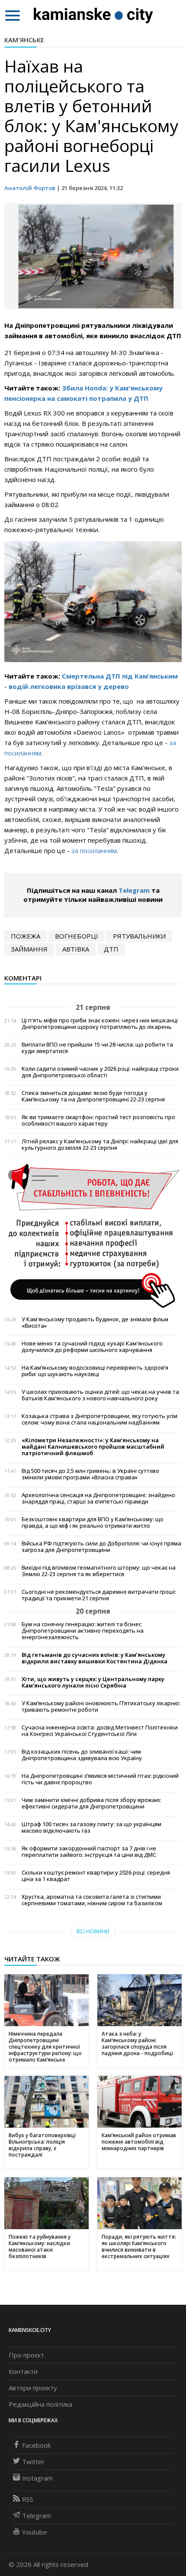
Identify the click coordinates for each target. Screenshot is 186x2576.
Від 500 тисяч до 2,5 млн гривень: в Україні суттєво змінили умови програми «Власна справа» (90, 1474)
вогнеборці (77, 936)
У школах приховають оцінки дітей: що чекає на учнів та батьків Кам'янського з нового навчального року (100, 1395)
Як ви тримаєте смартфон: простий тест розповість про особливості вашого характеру (98, 1120)
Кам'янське (24, 40)
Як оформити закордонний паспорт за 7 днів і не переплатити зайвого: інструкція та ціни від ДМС (89, 1852)
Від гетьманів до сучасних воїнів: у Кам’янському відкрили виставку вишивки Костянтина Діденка (95, 1658)
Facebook (36, 2445)
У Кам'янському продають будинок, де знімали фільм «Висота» (95, 1323)
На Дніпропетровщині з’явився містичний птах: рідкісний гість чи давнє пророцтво (100, 1779)
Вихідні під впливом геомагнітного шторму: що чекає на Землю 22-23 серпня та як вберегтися (99, 1571)
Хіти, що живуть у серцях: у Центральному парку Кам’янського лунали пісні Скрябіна (93, 1682)
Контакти (23, 2371)
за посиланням (94, 850)
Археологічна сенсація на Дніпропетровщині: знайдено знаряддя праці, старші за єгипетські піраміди (98, 1498)
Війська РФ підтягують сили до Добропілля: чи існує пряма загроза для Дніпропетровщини (101, 1547)
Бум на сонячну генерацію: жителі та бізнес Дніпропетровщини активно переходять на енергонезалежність (83, 1631)
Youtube (35, 2532)
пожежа (26, 936)
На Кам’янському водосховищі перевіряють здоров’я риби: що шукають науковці (95, 1371)
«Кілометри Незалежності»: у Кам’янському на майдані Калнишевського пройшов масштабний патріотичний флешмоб (93, 1447)
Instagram (37, 2478)
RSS (28, 2499)
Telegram (134, 890)
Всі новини (93, 1931)
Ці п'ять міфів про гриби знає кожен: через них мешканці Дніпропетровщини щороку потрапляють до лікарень (100, 1024)
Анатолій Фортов (30, 188)
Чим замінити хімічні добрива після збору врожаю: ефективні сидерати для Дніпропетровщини (91, 1803)
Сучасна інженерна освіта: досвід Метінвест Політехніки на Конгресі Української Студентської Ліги (100, 1731)
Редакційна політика (40, 2404)
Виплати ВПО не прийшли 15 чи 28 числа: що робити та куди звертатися (97, 1048)
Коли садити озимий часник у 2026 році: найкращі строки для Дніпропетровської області (100, 1072)
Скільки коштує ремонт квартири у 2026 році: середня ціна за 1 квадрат (96, 1876)
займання (29, 949)
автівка (76, 949)
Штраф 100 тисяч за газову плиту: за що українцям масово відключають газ (91, 1827)
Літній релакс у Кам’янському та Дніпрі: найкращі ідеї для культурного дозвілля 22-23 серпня (100, 1145)
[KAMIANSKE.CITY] (94, 15)
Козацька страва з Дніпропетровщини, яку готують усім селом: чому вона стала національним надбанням (99, 1419)
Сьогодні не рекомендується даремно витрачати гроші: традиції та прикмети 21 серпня (99, 1595)
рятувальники (139, 936)
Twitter (33, 2462)
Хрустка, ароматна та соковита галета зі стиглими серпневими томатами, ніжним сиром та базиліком (92, 1900)
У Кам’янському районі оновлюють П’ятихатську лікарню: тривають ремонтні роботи (101, 1707)
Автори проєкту (33, 2388)
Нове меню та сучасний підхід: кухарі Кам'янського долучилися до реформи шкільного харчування (92, 1347)
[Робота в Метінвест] (93, 1235)
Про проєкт (26, 2355)
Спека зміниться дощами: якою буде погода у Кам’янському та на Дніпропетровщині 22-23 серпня (93, 1096)
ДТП (111, 949)
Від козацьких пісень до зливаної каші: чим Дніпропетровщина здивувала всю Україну (82, 1755)
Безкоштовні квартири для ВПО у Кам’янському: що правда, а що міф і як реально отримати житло (93, 1523)
